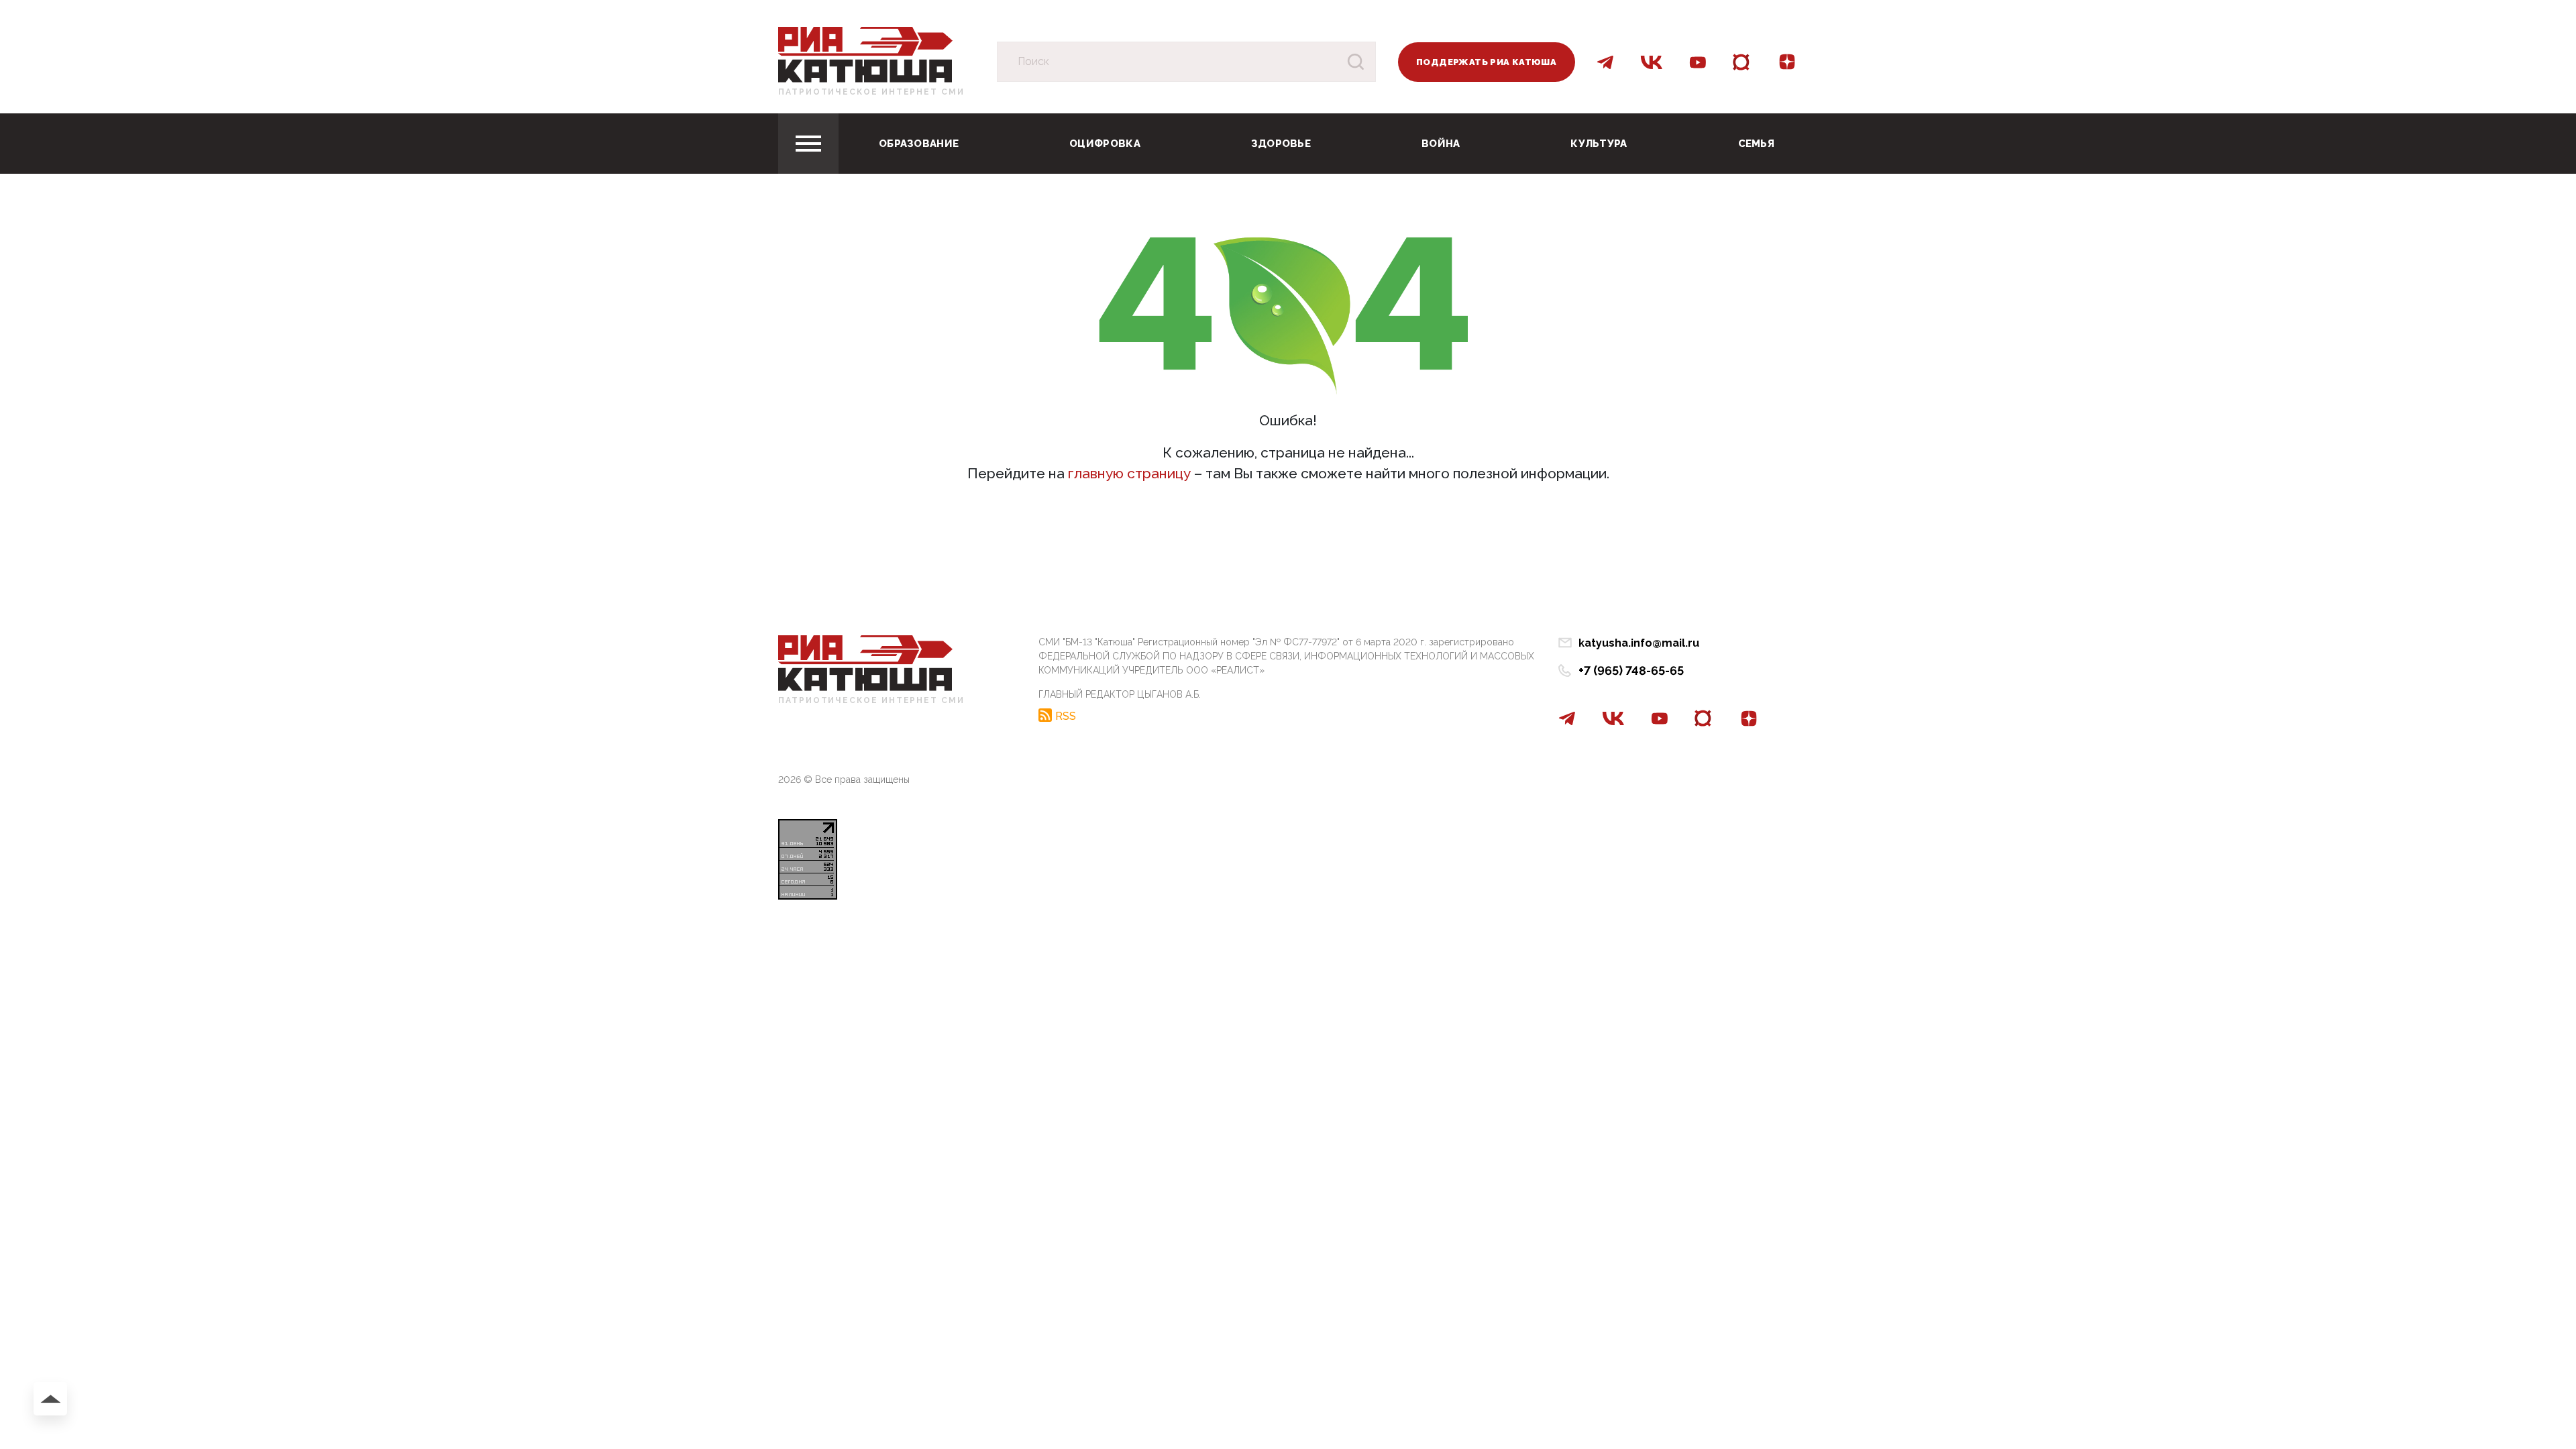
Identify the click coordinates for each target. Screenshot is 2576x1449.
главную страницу (1129, 473)
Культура (1599, 144)
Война (1441, 144)
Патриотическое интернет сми (871, 92)
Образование (919, 144)
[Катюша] (865, 54)
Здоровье (1281, 144)
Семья (1757, 144)
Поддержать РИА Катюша (1486, 62)
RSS (1066, 716)
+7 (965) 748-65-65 (1631, 670)
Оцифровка (1105, 144)
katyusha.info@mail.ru (1639, 643)
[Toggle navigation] (808, 144)
